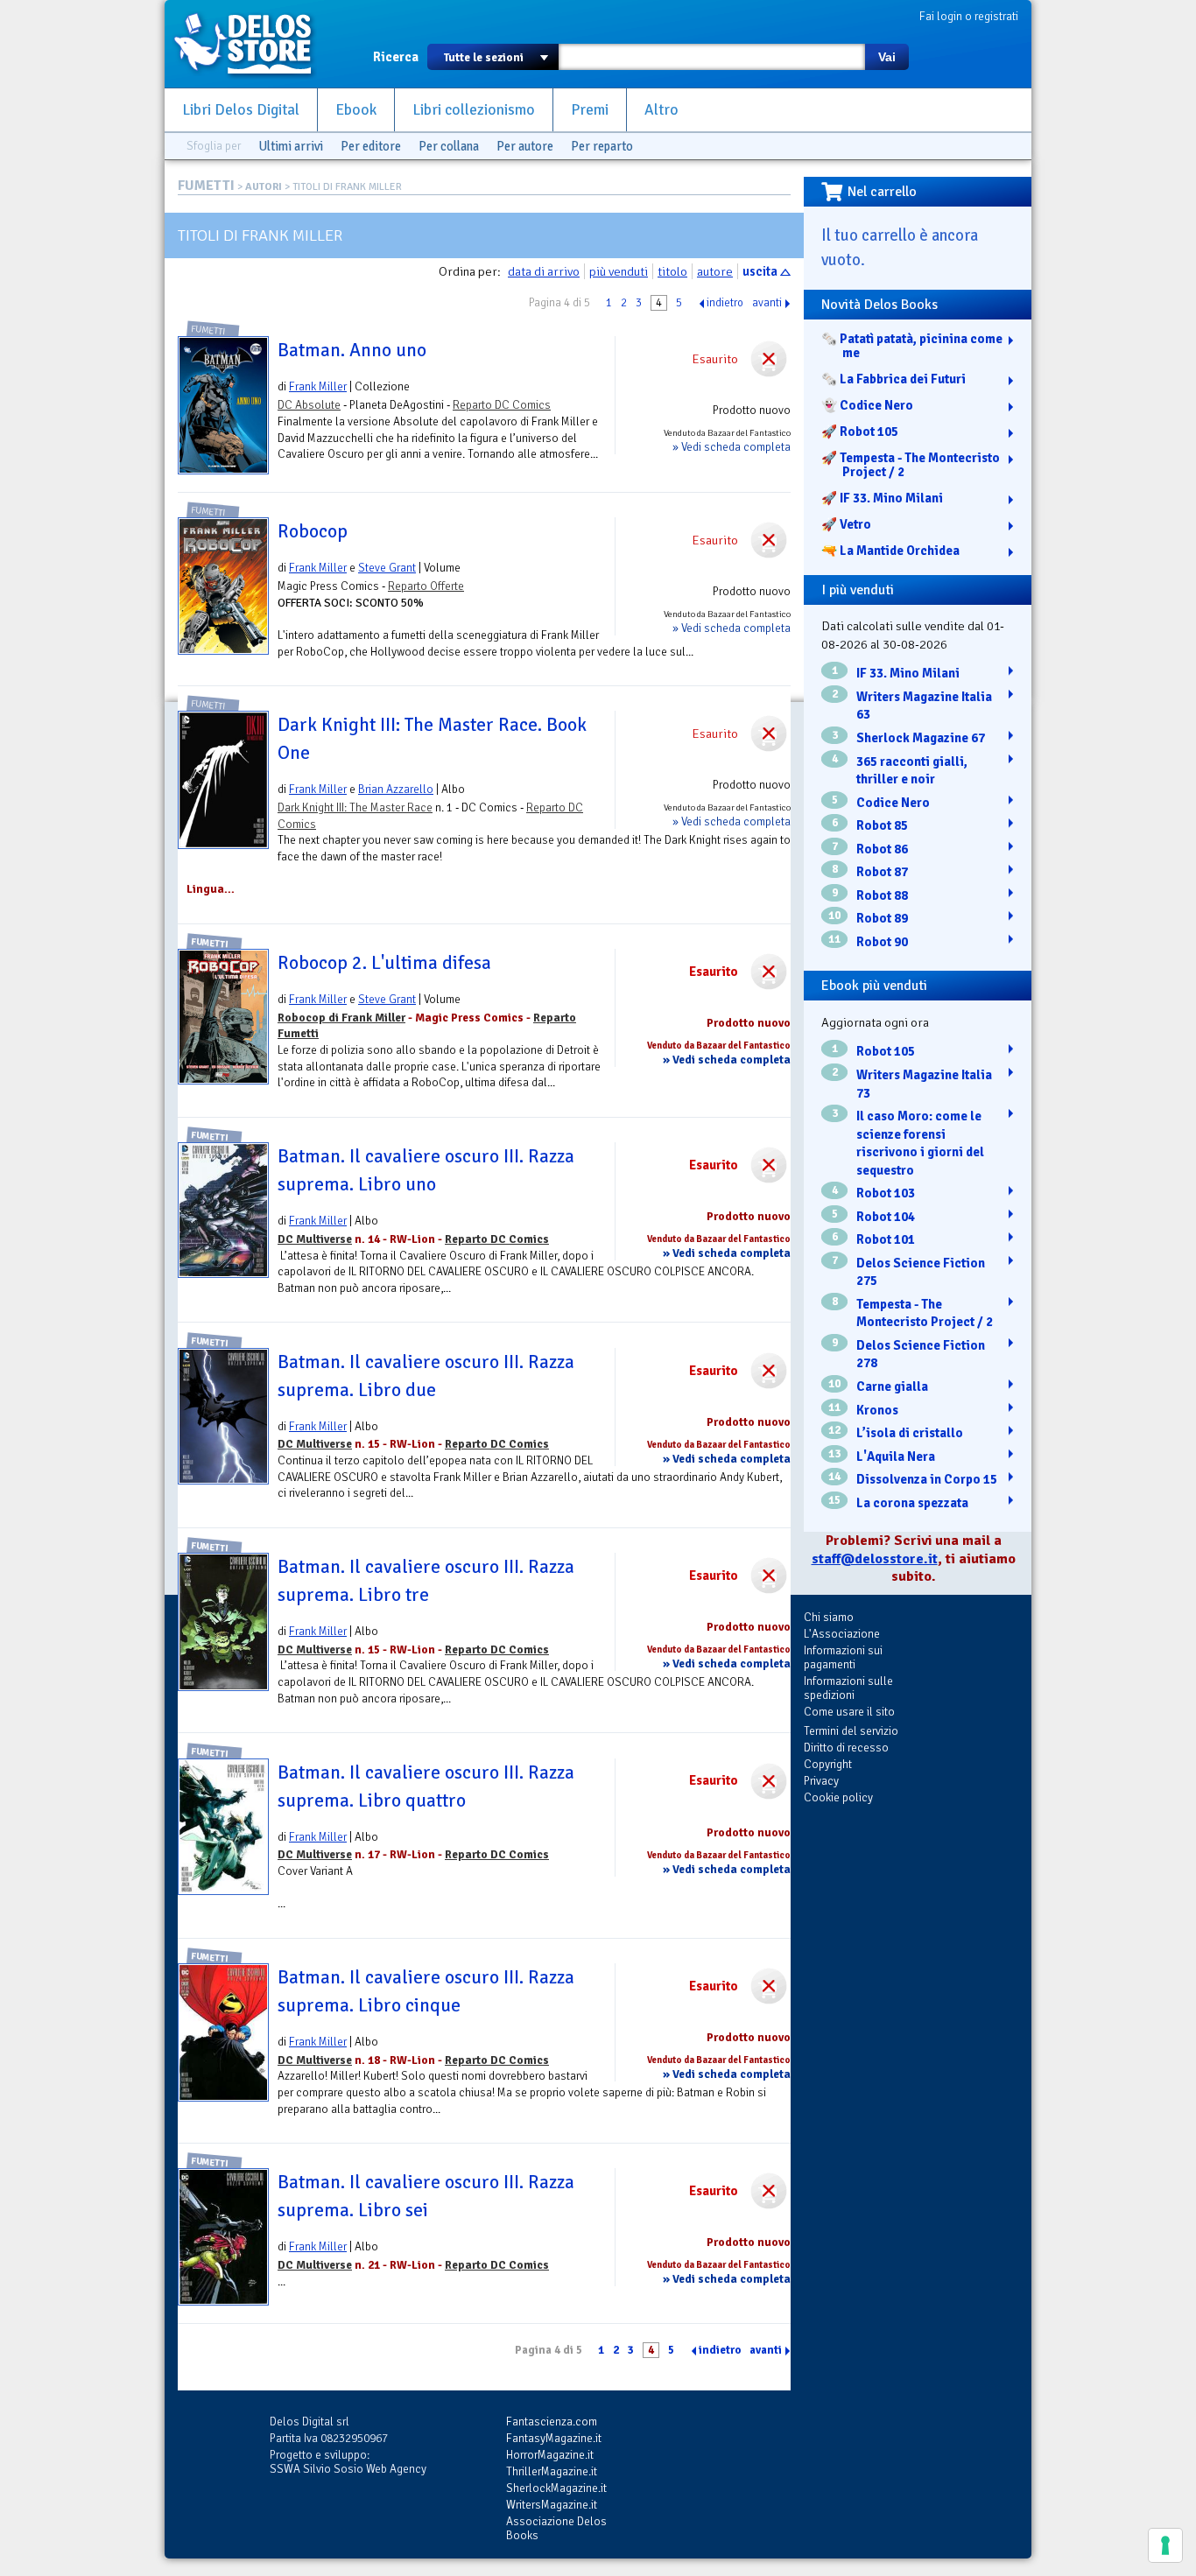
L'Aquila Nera (896, 1456)
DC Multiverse (315, 1239)
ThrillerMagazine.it (552, 2471)
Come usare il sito (849, 1712)
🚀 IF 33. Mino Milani (882, 498)
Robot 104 (886, 1217)
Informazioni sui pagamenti (843, 1657)
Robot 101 (886, 1239)
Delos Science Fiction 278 (921, 1355)
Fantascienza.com (552, 2422)
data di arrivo (544, 271)
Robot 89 (882, 918)
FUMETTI (206, 186)
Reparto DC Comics (502, 405)
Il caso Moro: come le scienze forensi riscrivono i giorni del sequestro (920, 1143)
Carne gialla (892, 1386)
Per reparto (602, 146)
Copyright (828, 1764)
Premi (590, 110)
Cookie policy (838, 1797)
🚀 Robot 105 (860, 432)
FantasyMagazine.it (554, 2438)
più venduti (619, 271)
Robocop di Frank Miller (341, 1018)
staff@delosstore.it (875, 1559)
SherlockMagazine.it (556, 2488)
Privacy (821, 1781)
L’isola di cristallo (910, 1433)
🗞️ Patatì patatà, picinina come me (912, 346)
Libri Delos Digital (241, 110)
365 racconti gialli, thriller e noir (912, 771)
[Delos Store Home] (252, 44)
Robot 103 (886, 1193)
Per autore (525, 146)
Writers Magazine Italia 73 (924, 1084)
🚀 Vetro (846, 524)
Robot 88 (882, 895)
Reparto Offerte (426, 586)
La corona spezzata (912, 1503)
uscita (760, 271)
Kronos (877, 1410)
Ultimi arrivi (291, 146)
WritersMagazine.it (552, 2505)
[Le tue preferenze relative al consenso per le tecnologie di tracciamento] (1165, 2545)
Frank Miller (318, 386)
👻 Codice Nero (867, 405)
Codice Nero (893, 803)
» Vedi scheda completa (732, 447)
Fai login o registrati (969, 16)
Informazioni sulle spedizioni (848, 1688)
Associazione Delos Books (556, 2528)
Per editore (371, 146)
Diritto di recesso (846, 1748)
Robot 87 (882, 872)
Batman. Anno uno (352, 350)
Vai (887, 57)
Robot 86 (882, 849)
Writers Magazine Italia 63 (924, 706)
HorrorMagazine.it (550, 2455)
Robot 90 (882, 942)
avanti (767, 303)
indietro (725, 303)
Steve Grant (387, 568)
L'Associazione (842, 1634)
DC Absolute (309, 405)
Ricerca (396, 57)
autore (715, 271)
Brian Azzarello (396, 789)
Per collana (449, 146)
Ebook (356, 110)
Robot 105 (886, 1051)
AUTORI (264, 187)
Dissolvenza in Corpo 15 (927, 1479)
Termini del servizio (851, 1731)
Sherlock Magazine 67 (921, 738)
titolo (672, 271)
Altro (661, 110)
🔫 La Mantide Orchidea (890, 551)
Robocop (313, 531)
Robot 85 (882, 825)
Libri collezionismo (474, 110)
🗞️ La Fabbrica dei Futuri (893, 379)
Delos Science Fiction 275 (921, 1272)
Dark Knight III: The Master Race (355, 807)
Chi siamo (829, 1617)
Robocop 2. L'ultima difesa (384, 963)
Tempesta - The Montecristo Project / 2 (925, 1313)
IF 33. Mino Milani (908, 673)
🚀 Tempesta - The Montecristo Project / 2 (911, 465)
